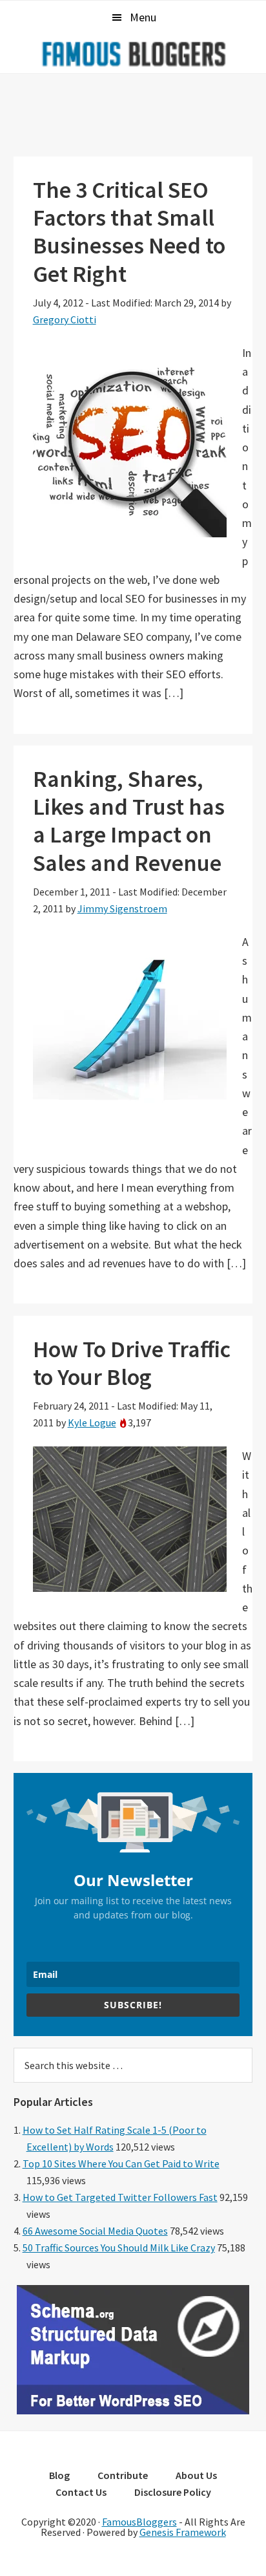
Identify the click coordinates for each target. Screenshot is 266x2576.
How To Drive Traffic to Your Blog (132, 1363)
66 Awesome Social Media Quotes (95, 2231)
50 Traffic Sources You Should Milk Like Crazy (119, 2248)
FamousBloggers (139, 2522)
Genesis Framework (183, 2532)
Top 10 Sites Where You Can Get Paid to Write (121, 2163)
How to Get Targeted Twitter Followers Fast (120, 2197)
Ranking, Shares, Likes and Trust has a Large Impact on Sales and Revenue (129, 821)
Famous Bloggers (133, 54)
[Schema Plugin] (133, 2410)
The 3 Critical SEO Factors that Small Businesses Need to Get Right (129, 232)
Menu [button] (143, 17)
